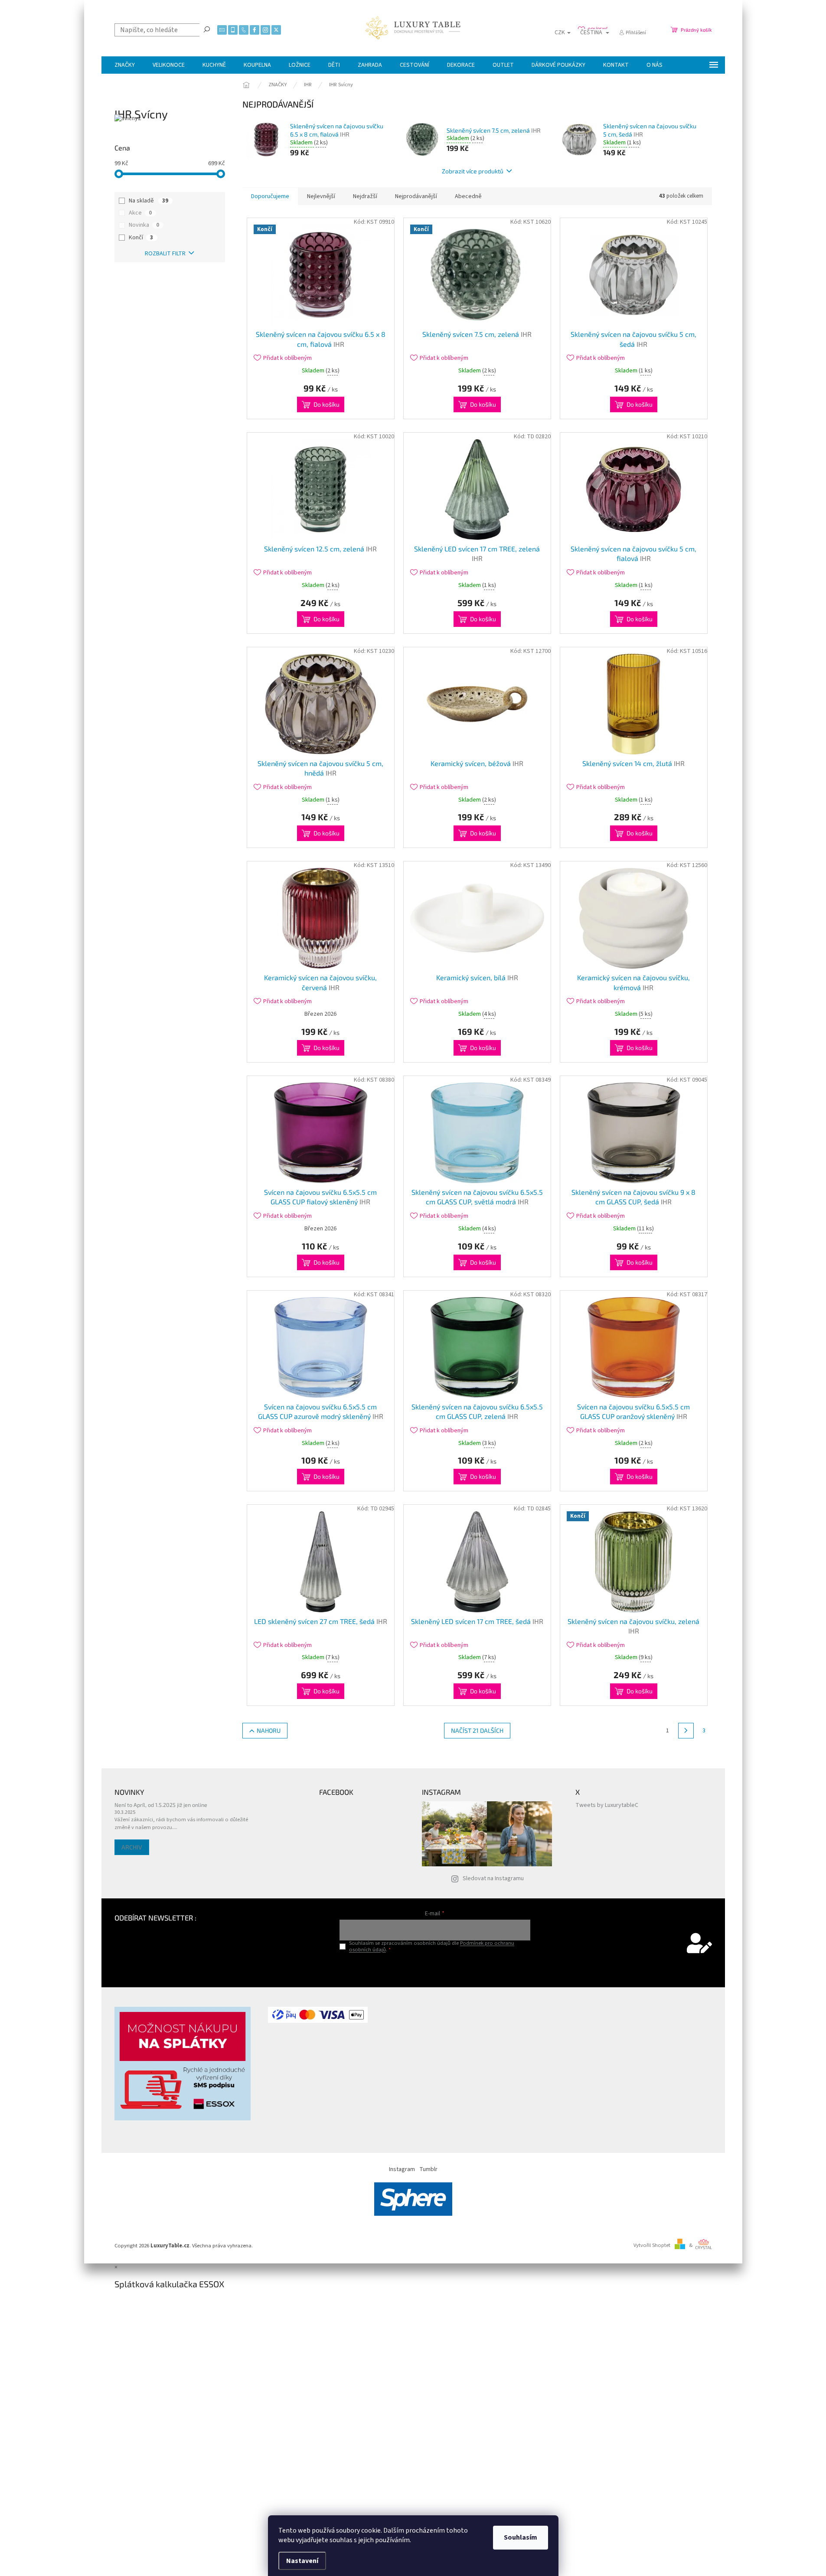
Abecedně (468, 196)
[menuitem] (125, 65)
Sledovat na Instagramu (493, 1878)
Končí (141, 238)
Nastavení (302, 2561)
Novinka (144, 225)
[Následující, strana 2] (686, 1731)
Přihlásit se (435, 1968)
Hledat (207, 29)
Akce (140, 213)
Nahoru (269, 1730)
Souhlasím (521, 2537)
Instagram (402, 2169)
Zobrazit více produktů (473, 171)
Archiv (132, 1847)
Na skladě (149, 201)
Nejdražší (365, 196)
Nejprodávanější (416, 196)
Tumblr (428, 2169)
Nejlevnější (321, 196)
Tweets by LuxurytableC (607, 1805)
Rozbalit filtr (165, 254)
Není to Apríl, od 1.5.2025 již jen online (161, 1805)
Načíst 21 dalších (477, 1730)
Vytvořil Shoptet (652, 2245)
